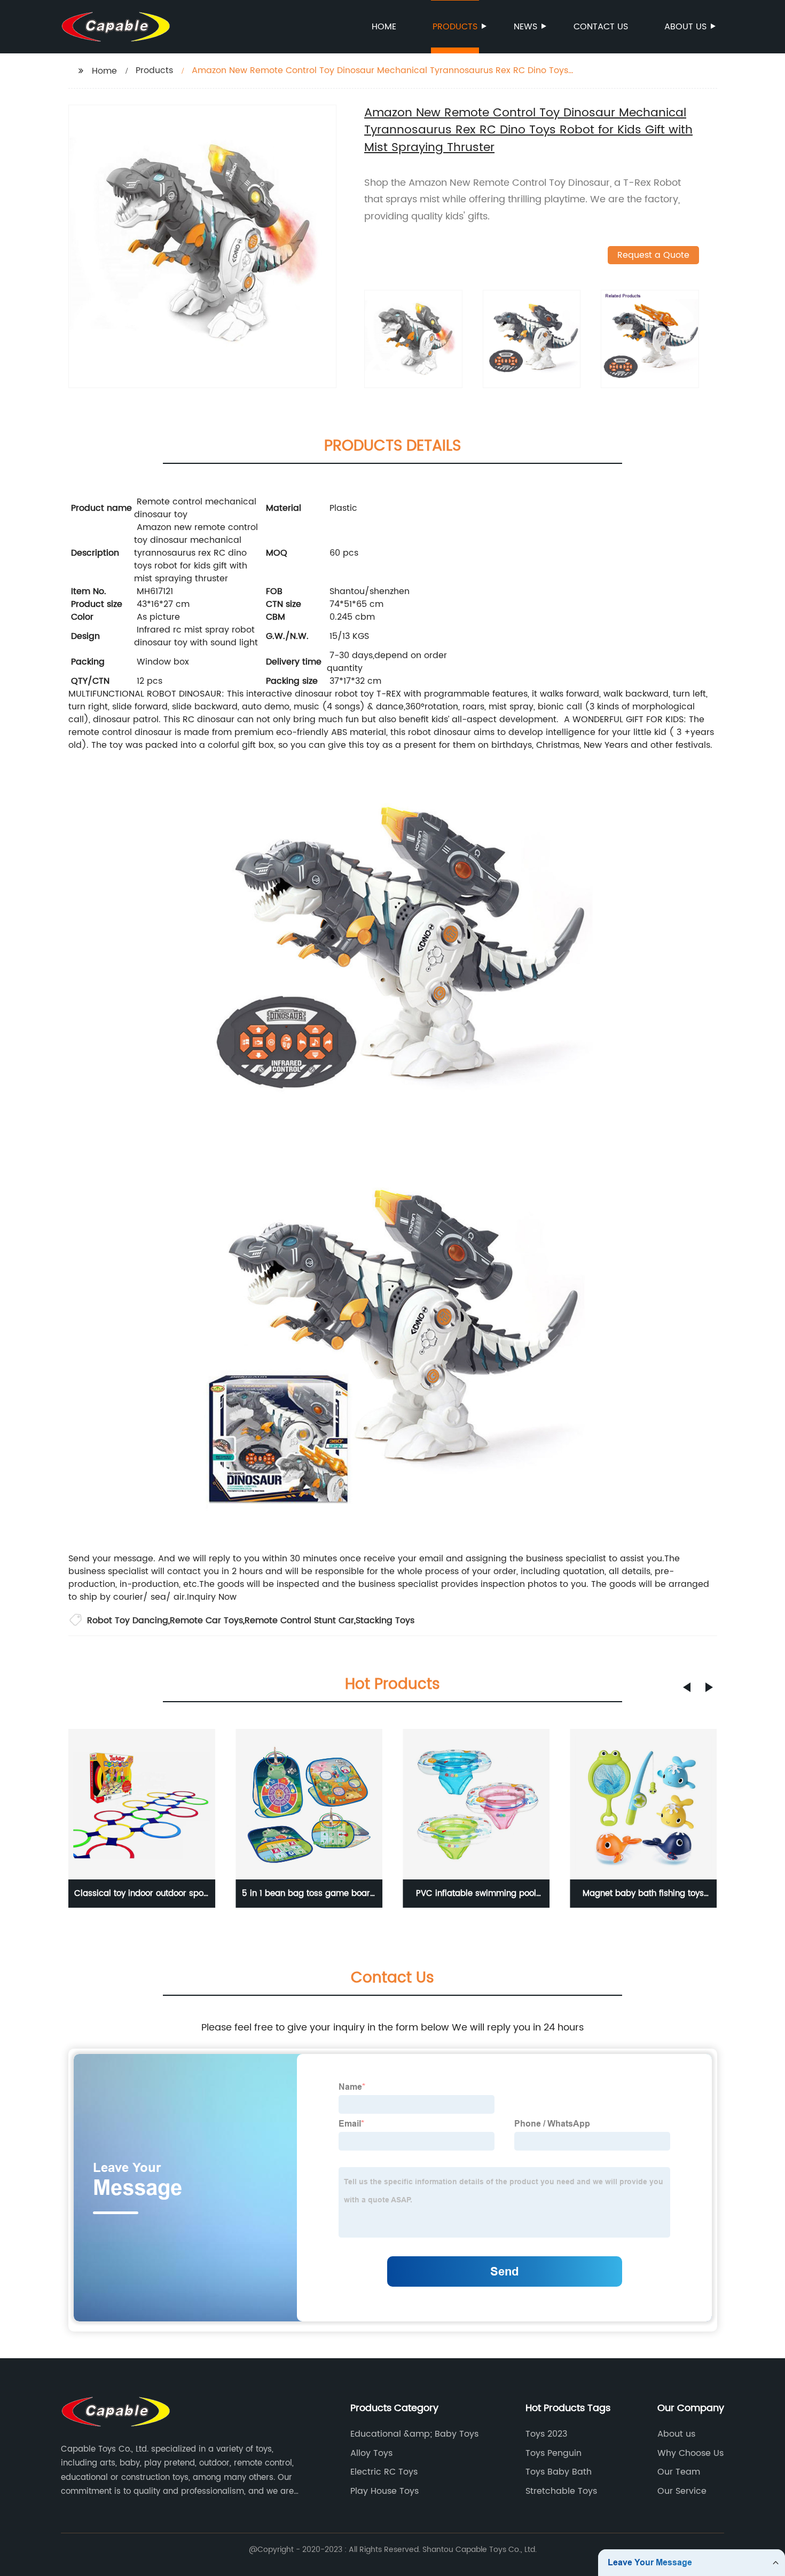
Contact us (601, 27)
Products (455, 27)
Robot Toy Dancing (128, 1621)
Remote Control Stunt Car (299, 1621)
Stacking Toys (385, 1621)
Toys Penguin (554, 2453)
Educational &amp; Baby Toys (414, 2434)
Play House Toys (384, 2491)
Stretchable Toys (561, 2491)
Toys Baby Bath (559, 2472)
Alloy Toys (371, 2453)
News (525, 27)
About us (685, 27)
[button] (687, 1687)
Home (384, 27)
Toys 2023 (546, 2434)
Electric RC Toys (384, 2472)
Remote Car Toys (206, 1621)
